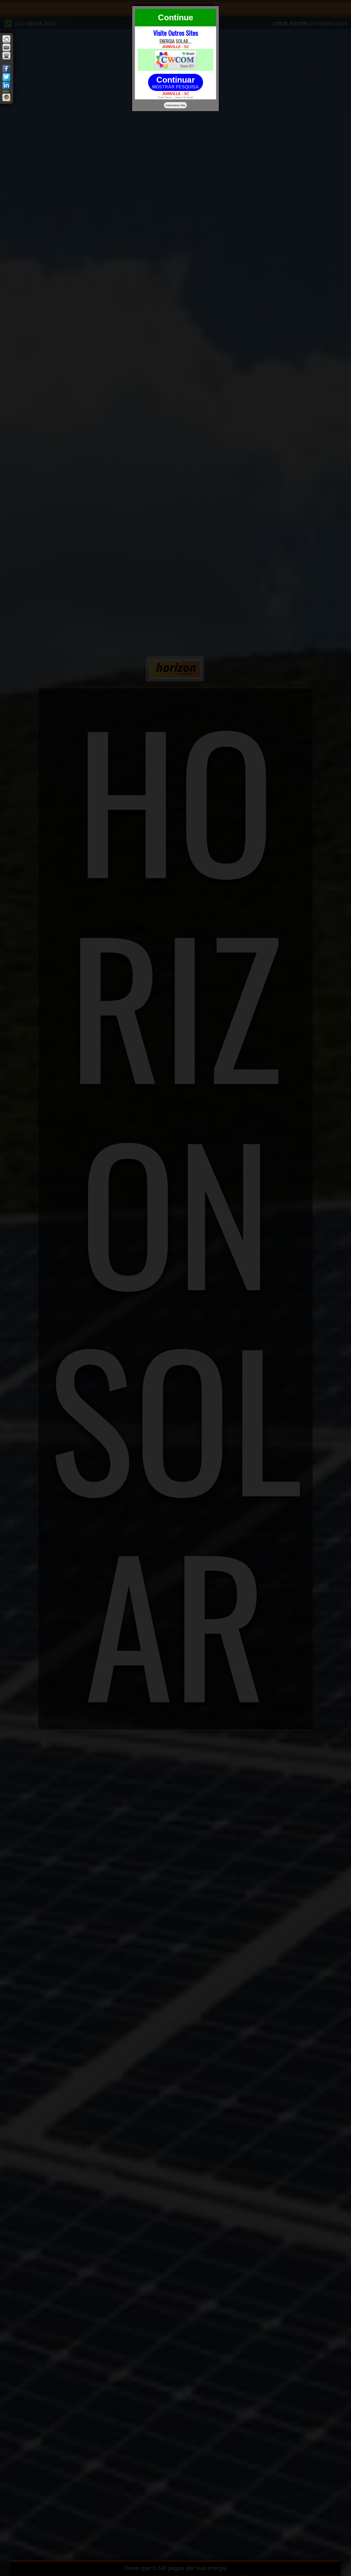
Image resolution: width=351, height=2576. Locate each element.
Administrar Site (175, 105)
